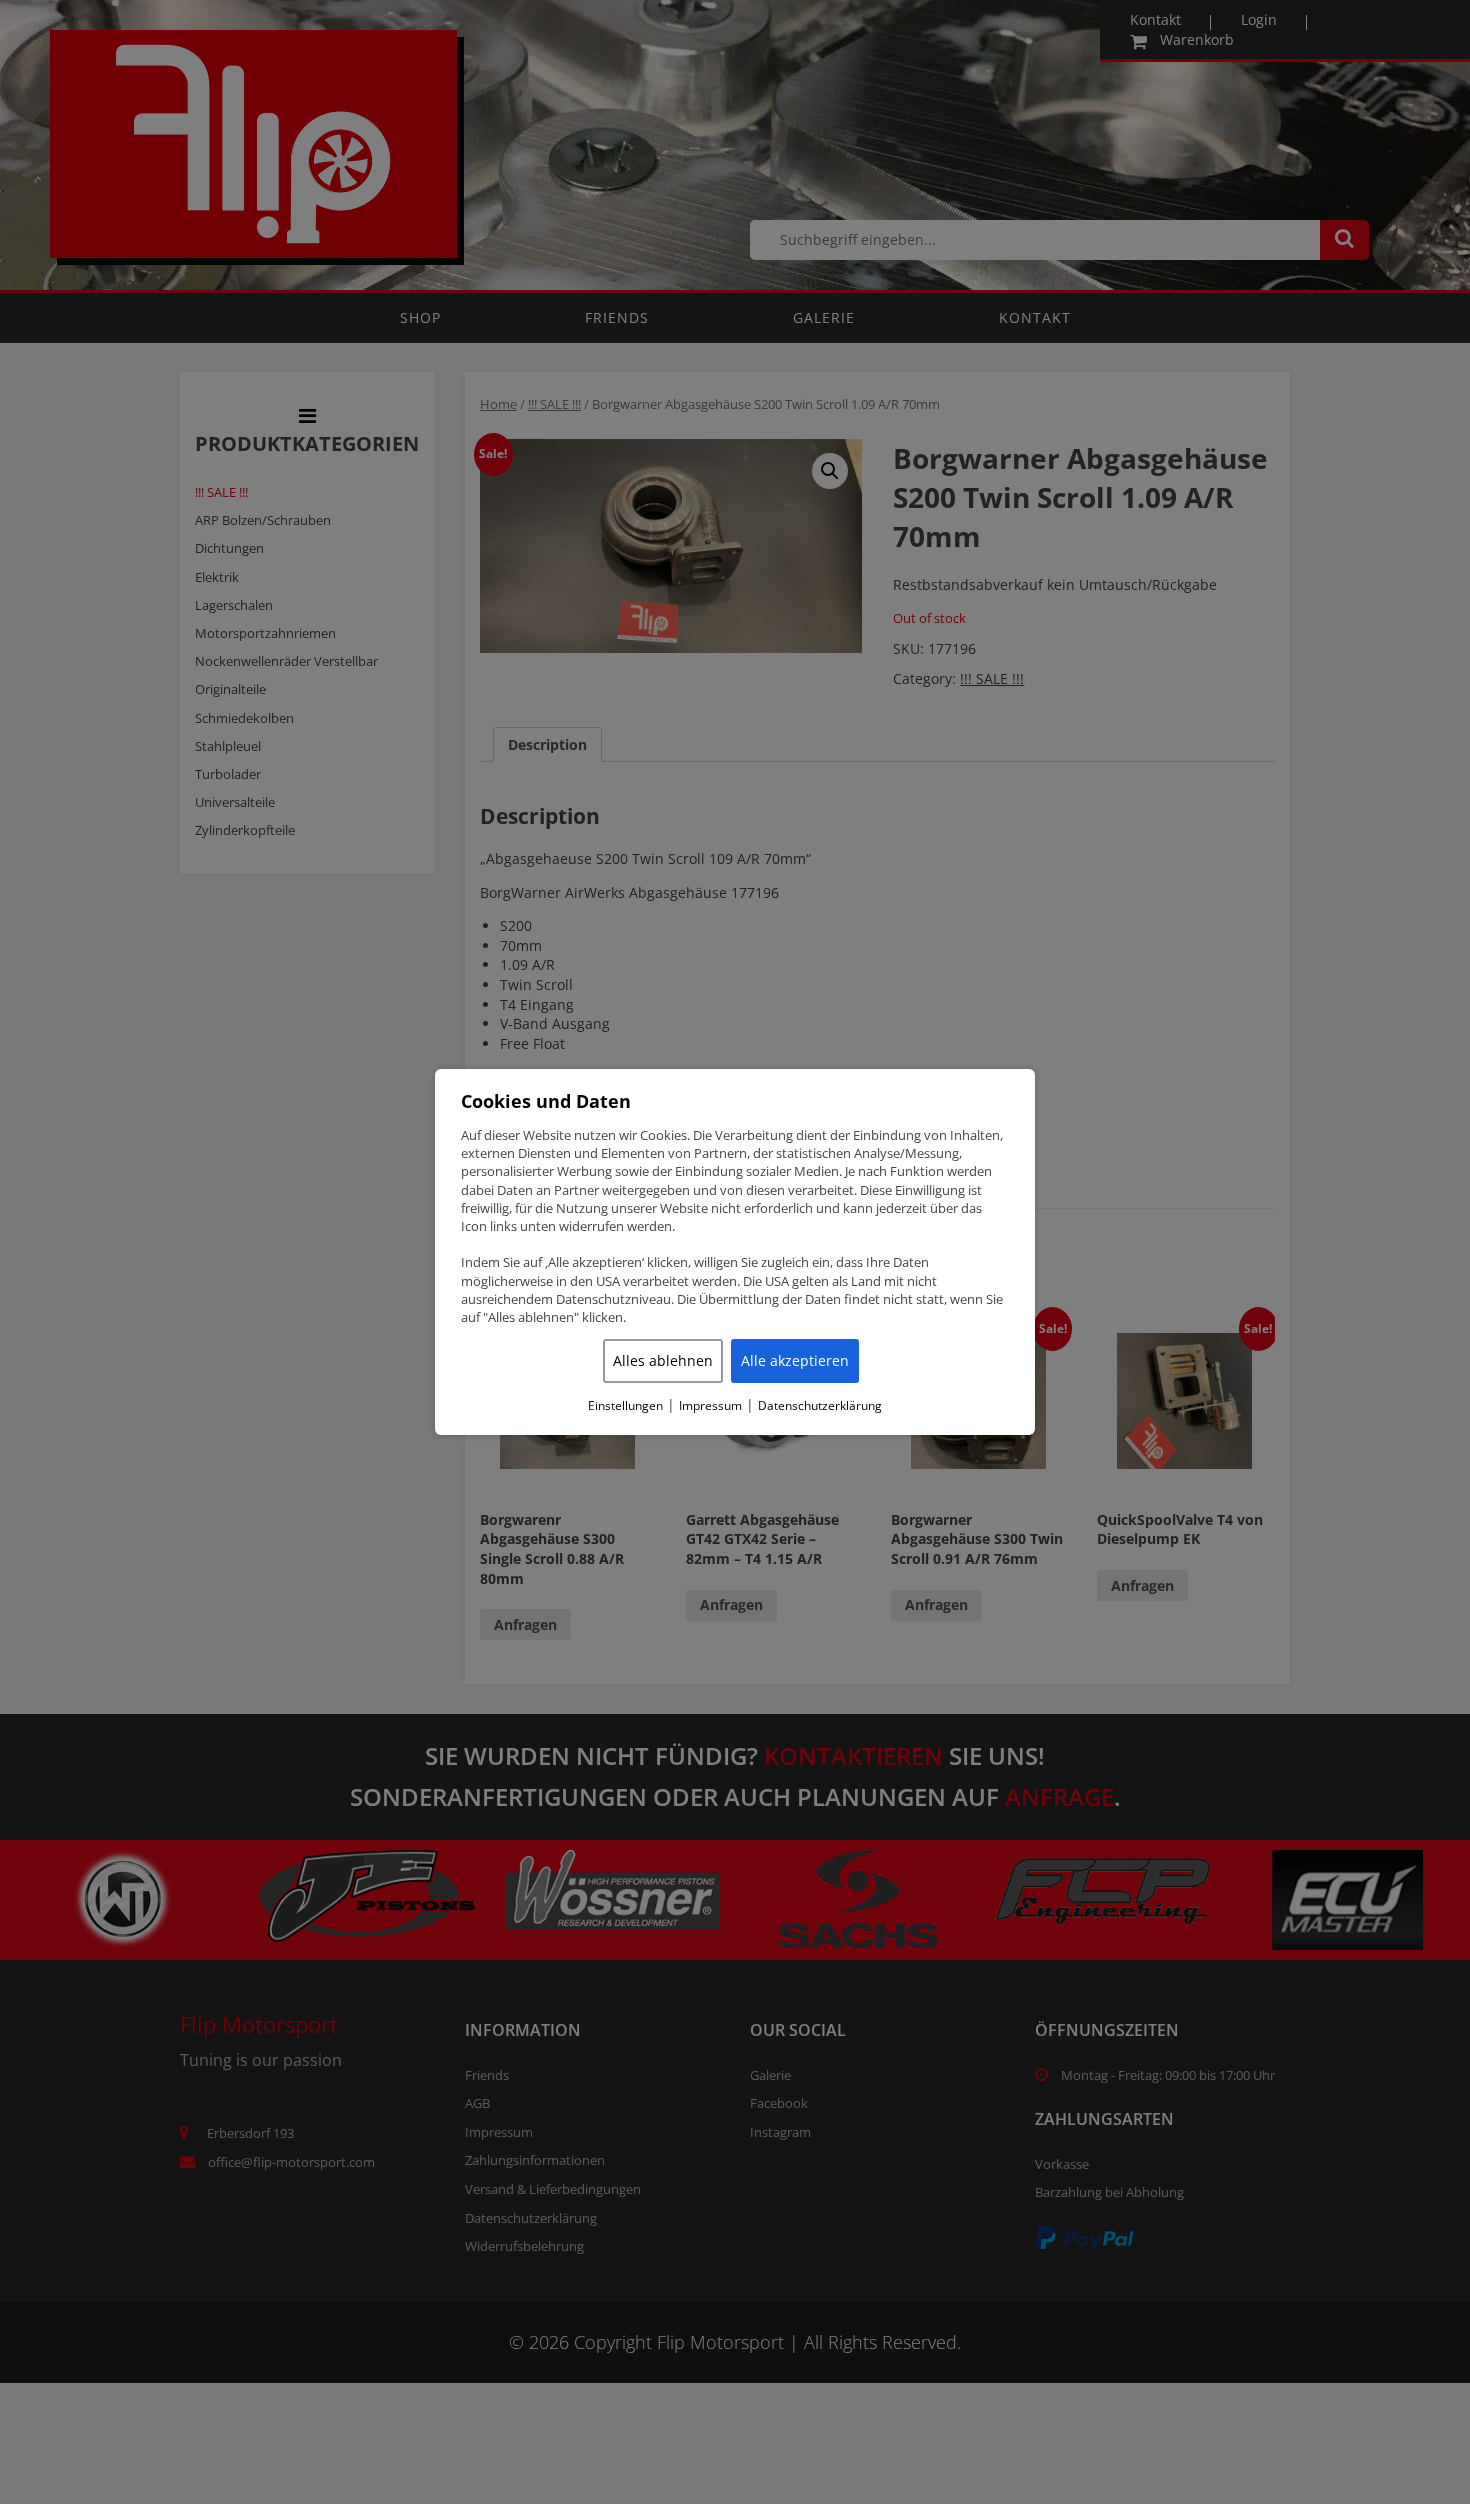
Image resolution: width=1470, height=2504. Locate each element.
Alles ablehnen (663, 1360)
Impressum (710, 1406)
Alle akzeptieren (795, 1360)
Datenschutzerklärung (820, 1406)
